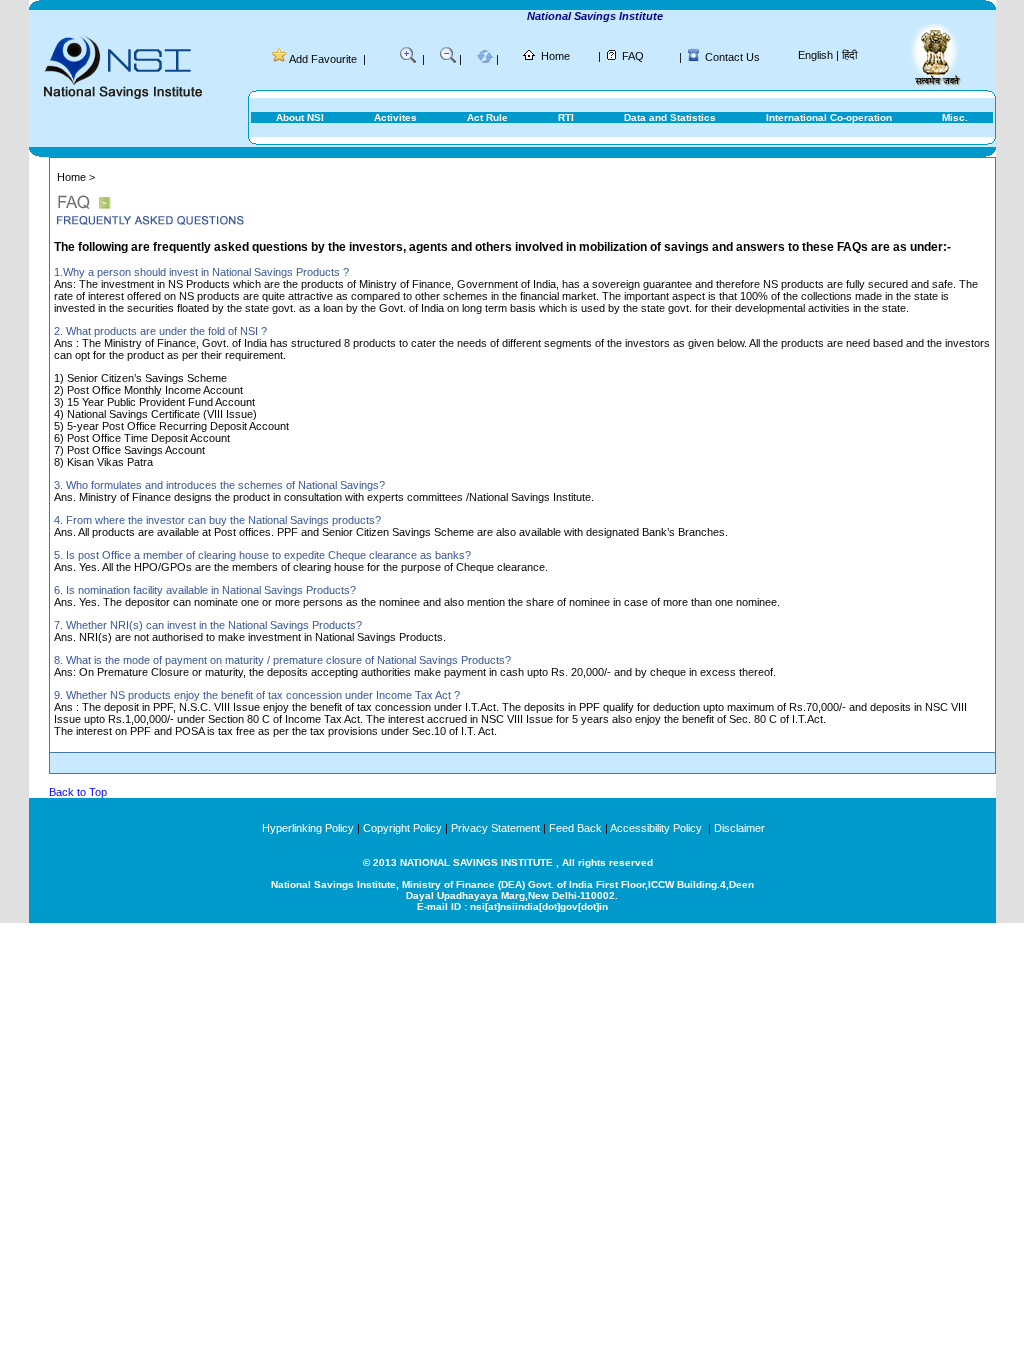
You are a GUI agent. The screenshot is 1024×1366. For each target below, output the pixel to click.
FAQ (633, 56)
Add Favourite (323, 59)
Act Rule (487, 117)
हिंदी (849, 55)
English (815, 55)
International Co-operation (829, 117)
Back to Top (78, 792)
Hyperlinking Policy (308, 828)
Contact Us (732, 57)
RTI (566, 117)
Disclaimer (739, 828)
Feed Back (575, 828)
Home (555, 56)
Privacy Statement (495, 828)
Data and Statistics (670, 117)
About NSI (300, 117)
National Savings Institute (584, 16)
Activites (395, 117)
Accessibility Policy (657, 828)
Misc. (955, 117)
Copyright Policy (402, 828)
